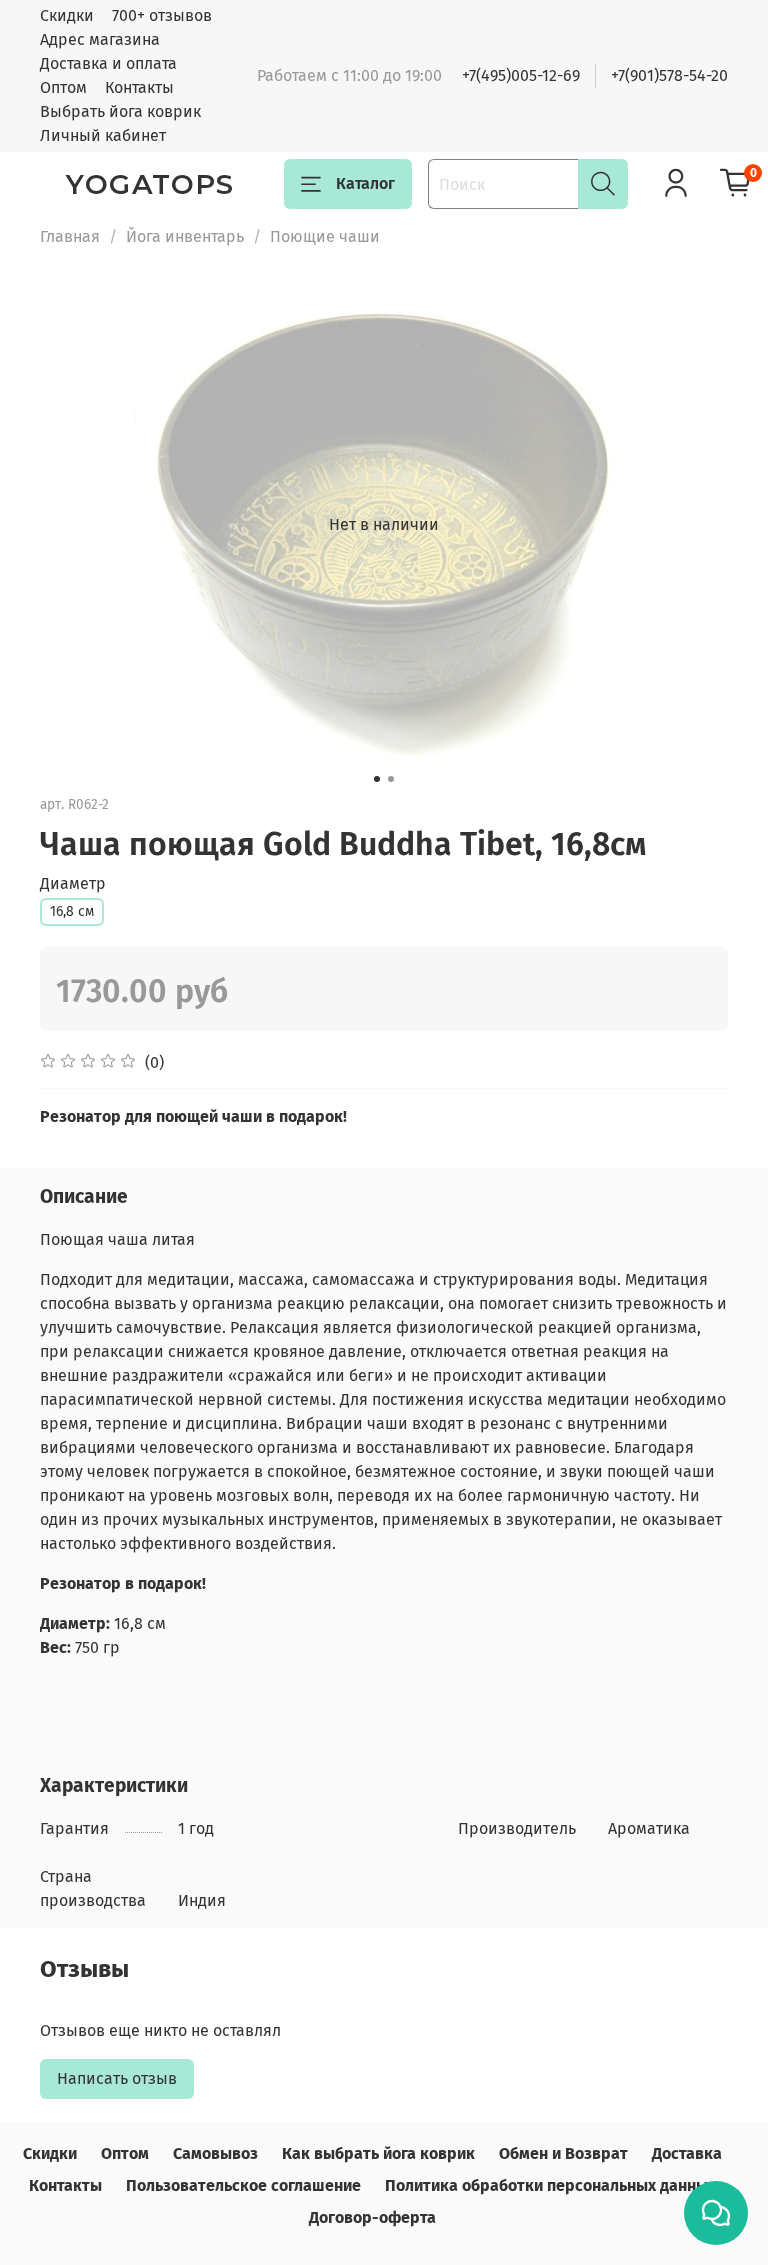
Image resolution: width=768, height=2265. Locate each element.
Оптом (63, 87)
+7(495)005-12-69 (521, 75)
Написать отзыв (117, 2078)
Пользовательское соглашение (243, 2185)
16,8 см (72, 911)
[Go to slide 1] (377, 779)
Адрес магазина (100, 39)
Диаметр (73, 883)
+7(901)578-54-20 (669, 75)
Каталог (365, 183)
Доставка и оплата (108, 63)
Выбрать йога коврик (120, 111)
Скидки (67, 15)
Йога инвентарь (185, 236)
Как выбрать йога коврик (378, 2153)
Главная (70, 236)
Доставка (687, 2153)
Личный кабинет (103, 135)
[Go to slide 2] (391, 779)
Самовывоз (215, 2153)
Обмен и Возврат (563, 2153)
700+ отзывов (162, 15)
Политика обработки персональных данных (550, 2185)
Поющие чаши (325, 236)
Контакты (139, 87)
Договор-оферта (372, 2217)
